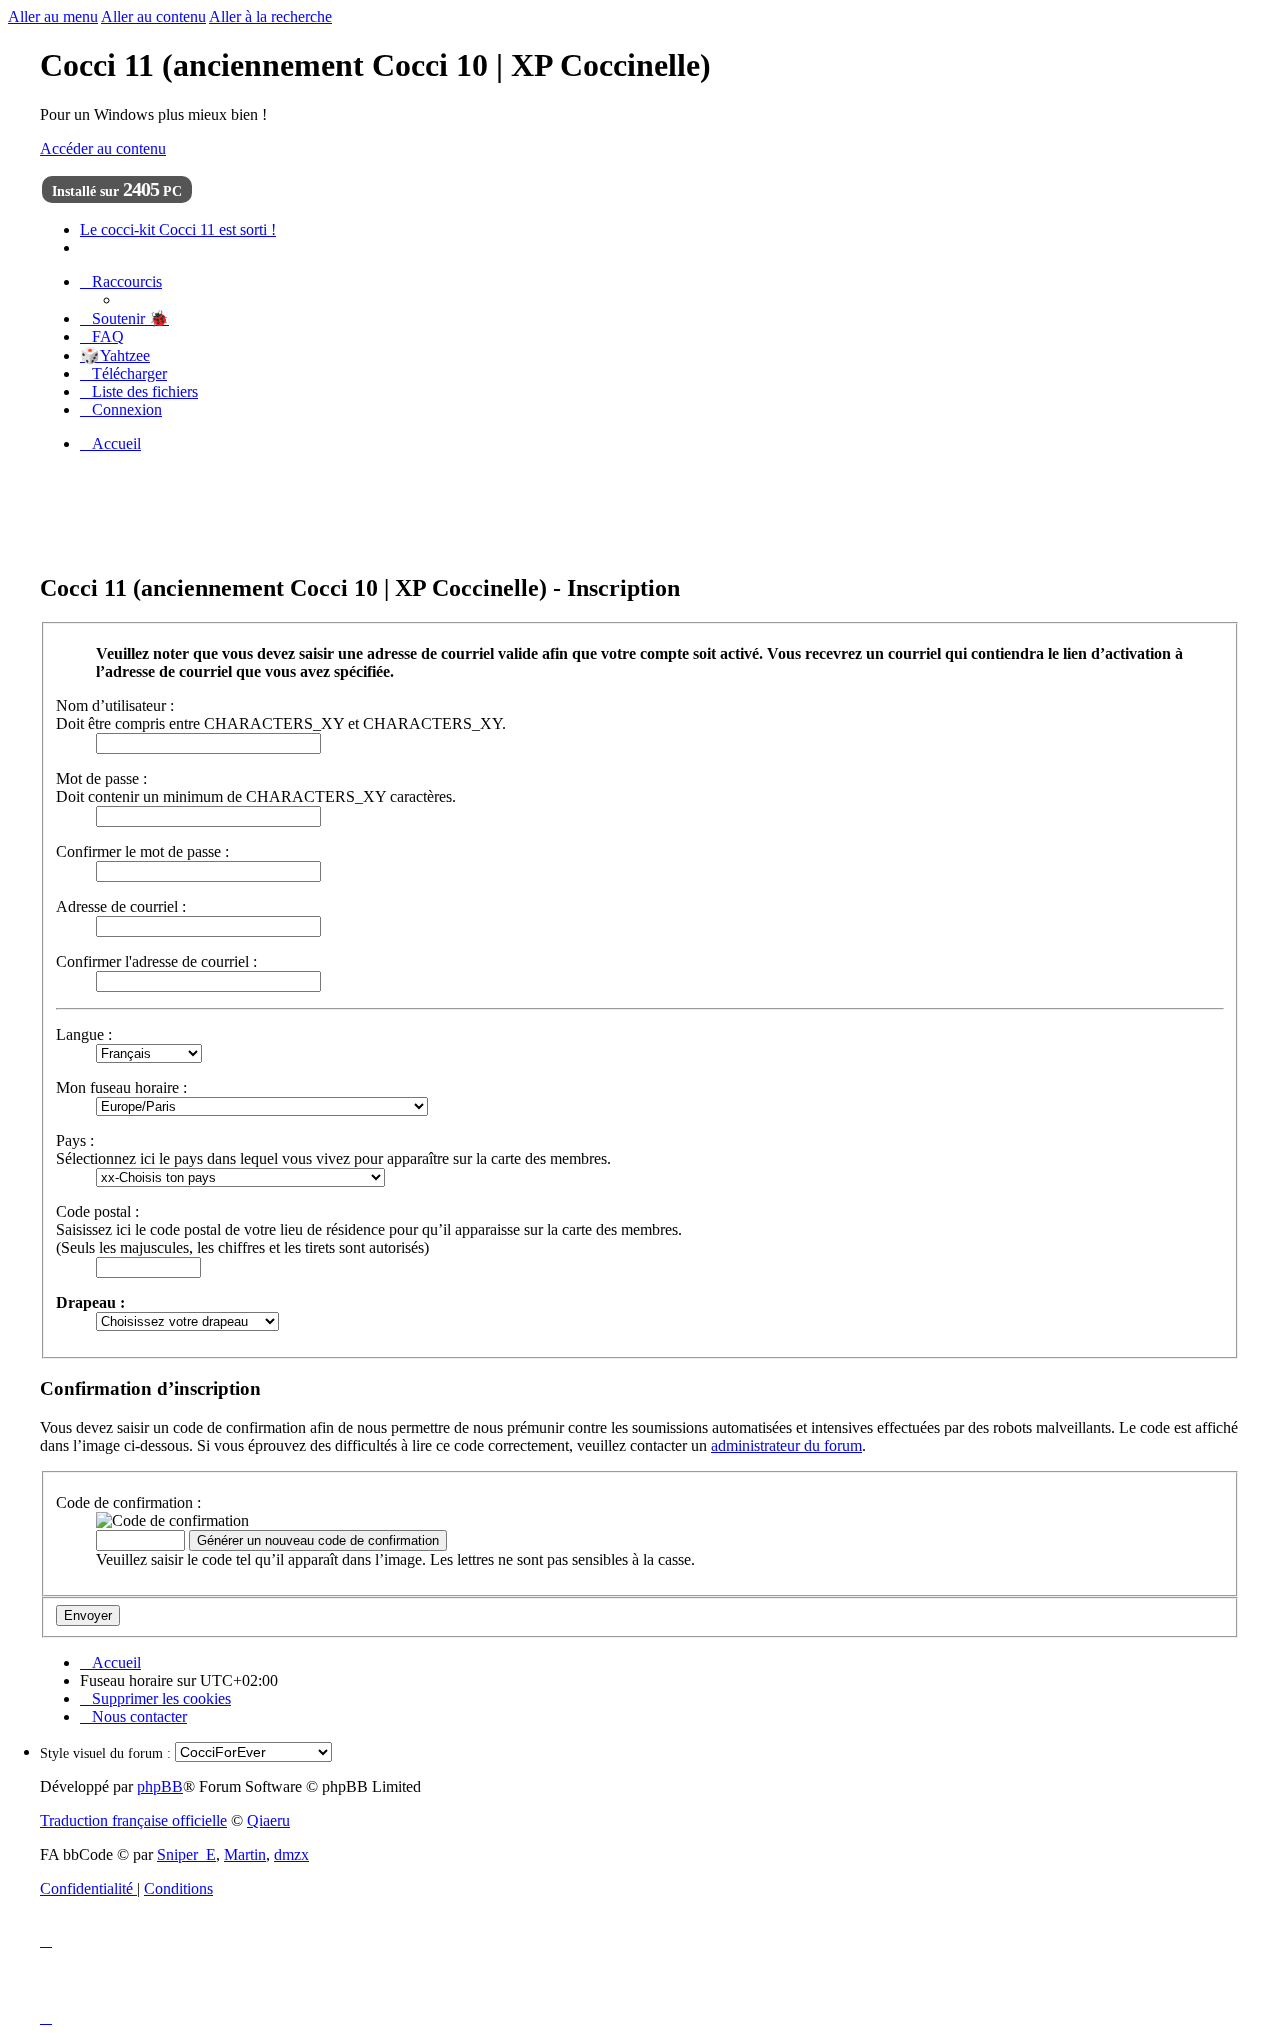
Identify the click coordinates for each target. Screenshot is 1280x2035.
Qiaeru (268, 1820)
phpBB (160, 1786)
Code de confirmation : (128, 1502)
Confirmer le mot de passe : (142, 851)
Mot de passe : (101, 778)
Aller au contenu (153, 16)
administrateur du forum (786, 1445)
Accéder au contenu (103, 148)
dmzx (291, 1854)
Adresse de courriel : (121, 906)
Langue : (84, 1034)
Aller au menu (53, 16)
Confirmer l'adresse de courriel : (156, 961)
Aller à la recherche (270, 16)
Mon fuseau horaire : (121, 1087)
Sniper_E (186, 1854)
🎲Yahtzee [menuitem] (115, 355)
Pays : (75, 1140)
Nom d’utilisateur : (115, 705)
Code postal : (97, 1211)
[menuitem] (124, 318)
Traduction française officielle (133, 1820)
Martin (245, 1854)
